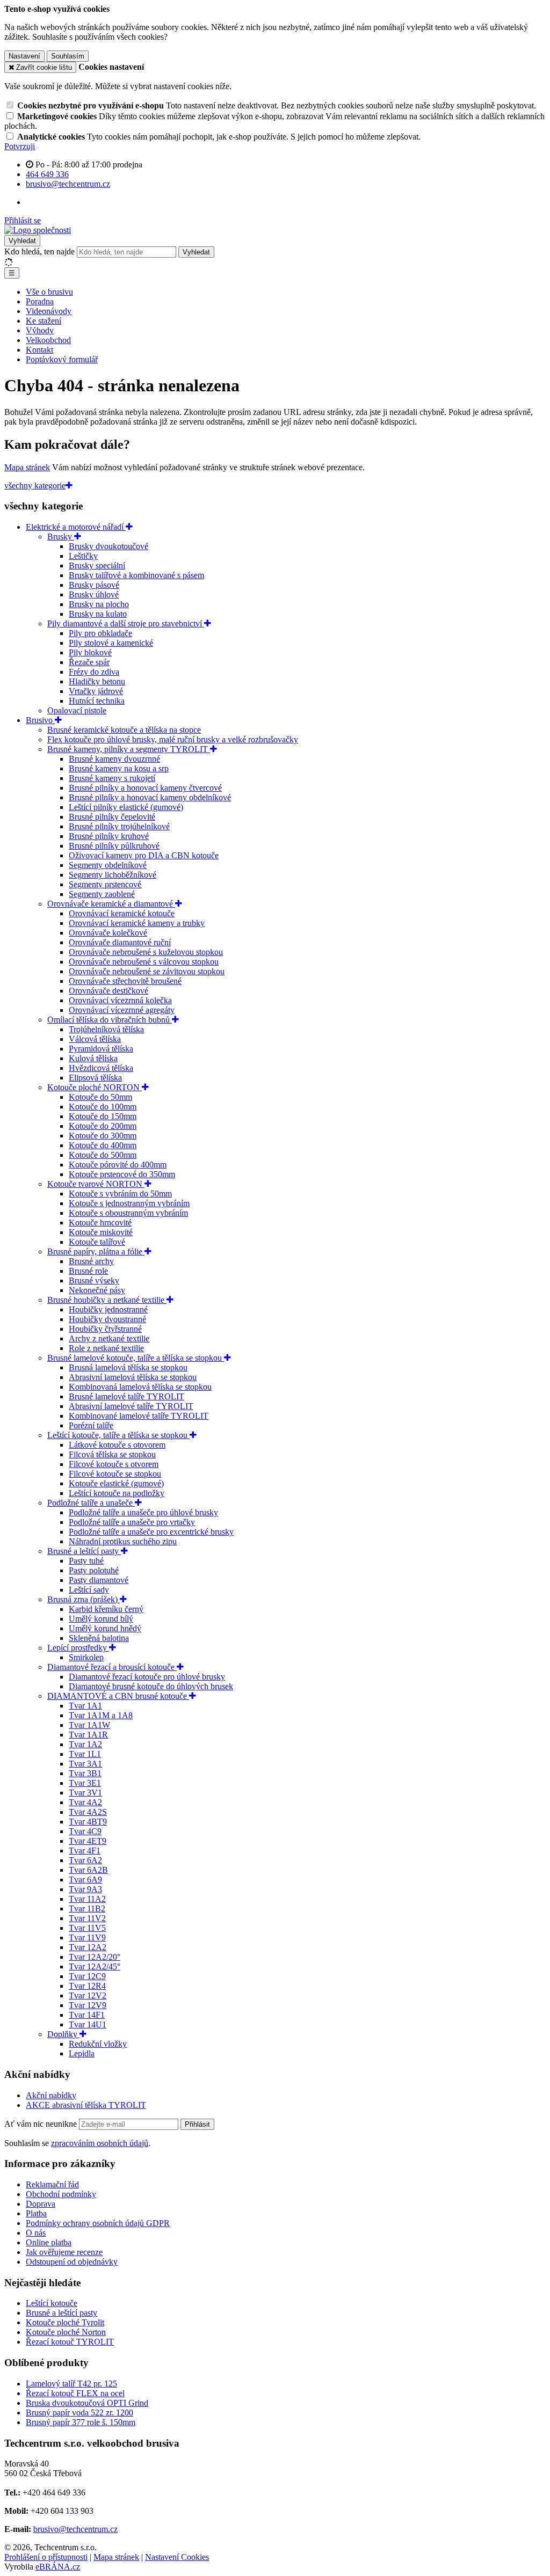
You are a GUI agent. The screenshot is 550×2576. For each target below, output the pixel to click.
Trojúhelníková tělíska (106, 1029)
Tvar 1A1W (89, 1725)
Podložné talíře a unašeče (91, 1503)
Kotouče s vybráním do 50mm (120, 1194)
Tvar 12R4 (87, 1986)
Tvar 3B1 (85, 1773)
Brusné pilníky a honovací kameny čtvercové (145, 788)
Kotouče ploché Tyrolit (65, 2322)
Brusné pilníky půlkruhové (114, 846)
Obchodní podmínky (61, 2194)
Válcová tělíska (95, 1039)
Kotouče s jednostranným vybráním (129, 1203)
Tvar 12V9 (88, 2005)
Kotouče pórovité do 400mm (118, 1165)
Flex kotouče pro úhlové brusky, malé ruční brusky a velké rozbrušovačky (173, 739)
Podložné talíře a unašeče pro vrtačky (132, 1522)
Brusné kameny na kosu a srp (119, 768)
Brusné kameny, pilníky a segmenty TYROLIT (129, 749)
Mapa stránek (27, 467)
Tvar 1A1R (88, 1735)
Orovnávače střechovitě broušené (125, 981)
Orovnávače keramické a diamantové (111, 904)
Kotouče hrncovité (100, 1223)
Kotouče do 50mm (100, 1097)
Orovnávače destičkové (108, 991)
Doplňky (63, 2034)
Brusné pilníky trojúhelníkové (119, 826)
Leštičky (83, 556)
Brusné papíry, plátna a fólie (96, 1251)
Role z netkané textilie (106, 1348)
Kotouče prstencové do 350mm (122, 1174)
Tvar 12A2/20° (95, 1957)
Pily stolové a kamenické (111, 643)
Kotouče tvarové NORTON (96, 1184)
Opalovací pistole (77, 710)
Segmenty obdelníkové (108, 865)
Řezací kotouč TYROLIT (70, 2342)
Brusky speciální (97, 565)
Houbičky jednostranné (108, 1309)
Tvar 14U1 (88, 2024)
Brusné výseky (94, 1280)
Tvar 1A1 (85, 1706)
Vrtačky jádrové (96, 691)
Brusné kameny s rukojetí (112, 778)
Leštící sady (89, 1590)
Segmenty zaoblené (102, 894)
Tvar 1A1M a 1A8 (101, 1715)
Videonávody (49, 311)
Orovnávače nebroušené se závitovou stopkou (147, 971)
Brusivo (40, 720)
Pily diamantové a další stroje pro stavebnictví (126, 623)
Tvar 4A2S (88, 1812)
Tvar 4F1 (85, 1851)
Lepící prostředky (78, 1648)
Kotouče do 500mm (103, 1155)
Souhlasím (68, 56)
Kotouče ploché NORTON (95, 1087)
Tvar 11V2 (87, 1918)
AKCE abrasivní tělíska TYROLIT (86, 2105)
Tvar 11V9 (87, 1938)
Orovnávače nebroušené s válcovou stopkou (144, 962)
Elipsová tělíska (95, 1078)
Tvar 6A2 (85, 1860)
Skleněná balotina (99, 1638)
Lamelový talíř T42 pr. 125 (71, 2384)
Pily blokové (90, 652)
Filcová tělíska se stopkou (112, 1454)
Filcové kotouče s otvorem (114, 1464)
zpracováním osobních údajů (100, 2143)
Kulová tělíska (93, 1058)
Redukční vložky (98, 2044)
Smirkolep (86, 1657)
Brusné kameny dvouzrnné (114, 759)
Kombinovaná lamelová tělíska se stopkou (140, 1387)
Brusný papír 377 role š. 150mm (81, 2422)
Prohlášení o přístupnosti (46, 2557)
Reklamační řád (52, 2184)
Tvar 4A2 (85, 1802)
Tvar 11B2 (87, 1909)
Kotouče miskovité (101, 1232)
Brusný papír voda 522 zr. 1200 (79, 2413)
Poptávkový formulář (62, 359)
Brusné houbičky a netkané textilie (107, 1300)
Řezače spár (89, 662)
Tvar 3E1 (85, 1783)
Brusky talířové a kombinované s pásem (136, 575)
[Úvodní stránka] (38, 230)
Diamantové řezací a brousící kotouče (112, 1667)
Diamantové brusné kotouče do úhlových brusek (151, 1686)
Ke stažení (44, 321)
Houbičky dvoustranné (107, 1319)
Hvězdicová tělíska (101, 1068)
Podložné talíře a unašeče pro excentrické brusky (151, 1532)
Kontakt (39, 350)
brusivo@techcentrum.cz (75, 2529)
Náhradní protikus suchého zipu (123, 1541)
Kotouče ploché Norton (66, 2332)
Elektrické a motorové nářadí (76, 527)
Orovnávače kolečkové (108, 933)
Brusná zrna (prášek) (84, 1599)
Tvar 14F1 (87, 2015)
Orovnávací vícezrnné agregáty (122, 1010)
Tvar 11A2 (87, 1899)
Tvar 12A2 (88, 1947)
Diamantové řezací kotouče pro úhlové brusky (147, 1677)
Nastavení (24, 56)
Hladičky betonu (97, 681)
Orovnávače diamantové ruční (120, 942)
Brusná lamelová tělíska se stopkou (128, 1367)
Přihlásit (197, 2124)
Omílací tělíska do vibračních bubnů (110, 1020)
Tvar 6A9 (85, 1880)
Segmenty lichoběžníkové (113, 875)
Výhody (40, 330)
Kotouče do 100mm (103, 1107)
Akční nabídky (51, 2095)
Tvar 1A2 (85, 1744)
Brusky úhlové (94, 594)
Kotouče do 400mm (103, 1145)
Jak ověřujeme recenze (64, 2252)
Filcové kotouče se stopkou (115, 1474)
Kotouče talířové (97, 1242)
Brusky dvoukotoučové (108, 546)
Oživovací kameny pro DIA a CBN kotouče (144, 855)
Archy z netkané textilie (109, 1338)
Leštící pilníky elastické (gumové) (126, 807)
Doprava (41, 2204)
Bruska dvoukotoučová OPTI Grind (87, 2403)
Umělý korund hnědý (105, 1628)
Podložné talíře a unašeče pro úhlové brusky (143, 1512)
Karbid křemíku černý (106, 1609)
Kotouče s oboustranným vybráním (128, 1213)
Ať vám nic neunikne (42, 2124)
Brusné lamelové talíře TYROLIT (126, 1396)
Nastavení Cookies (177, 2557)
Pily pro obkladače (100, 633)
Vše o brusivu (49, 292)
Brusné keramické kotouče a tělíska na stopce (124, 730)
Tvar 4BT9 (88, 1822)
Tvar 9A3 (85, 1889)
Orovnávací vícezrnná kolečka (120, 1000)
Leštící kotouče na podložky (117, 1493)
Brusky (61, 537)
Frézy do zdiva (94, 672)
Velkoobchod (48, 340)
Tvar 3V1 (85, 1793)
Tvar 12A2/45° (95, 1966)
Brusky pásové (94, 585)
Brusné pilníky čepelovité (112, 817)
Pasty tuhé (86, 1561)
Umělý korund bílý (101, 1619)
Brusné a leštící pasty (84, 1551)
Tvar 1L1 (85, 1754)
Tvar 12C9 (87, 1976)
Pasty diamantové (99, 1580)
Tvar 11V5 (87, 1928)
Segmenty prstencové (105, 884)
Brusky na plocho (99, 604)
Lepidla (82, 2053)
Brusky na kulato (98, 614)
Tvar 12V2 (88, 1995)
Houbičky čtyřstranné (105, 1329)
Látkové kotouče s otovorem (117, 1445)
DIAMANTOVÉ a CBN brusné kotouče (118, 1696)
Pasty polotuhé (94, 1570)
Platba (36, 2213)
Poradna (40, 301)
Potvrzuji (20, 146)
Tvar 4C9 (85, 1831)
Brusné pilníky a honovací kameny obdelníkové (150, 797)
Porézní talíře (91, 1425)
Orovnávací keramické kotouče (122, 913)
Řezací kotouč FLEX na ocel (75, 2393)
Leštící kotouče (52, 2303)
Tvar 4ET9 (88, 1841)
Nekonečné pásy (97, 1290)
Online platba (49, 2242)
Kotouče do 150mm (103, 1116)
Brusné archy (91, 1261)
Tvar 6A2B (88, 1870)
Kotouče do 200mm (103, 1126)
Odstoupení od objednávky (72, 2262)
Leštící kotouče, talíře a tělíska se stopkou (118, 1435)
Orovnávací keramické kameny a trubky (137, 923)
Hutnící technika (97, 701)
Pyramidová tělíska (101, 1049)
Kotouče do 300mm (103, 1136)
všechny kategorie (35, 486)
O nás (36, 2233)
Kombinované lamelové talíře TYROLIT (139, 1416)
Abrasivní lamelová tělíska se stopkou (133, 1377)
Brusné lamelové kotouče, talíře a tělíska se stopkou (136, 1358)
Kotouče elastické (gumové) (116, 1483)
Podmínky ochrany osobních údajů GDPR (98, 2223)
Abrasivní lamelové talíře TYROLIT (131, 1406)
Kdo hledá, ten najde (39, 251)
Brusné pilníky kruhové (109, 836)
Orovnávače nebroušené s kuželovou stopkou (146, 952)
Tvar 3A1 (85, 1764)
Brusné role (88, 1271)
